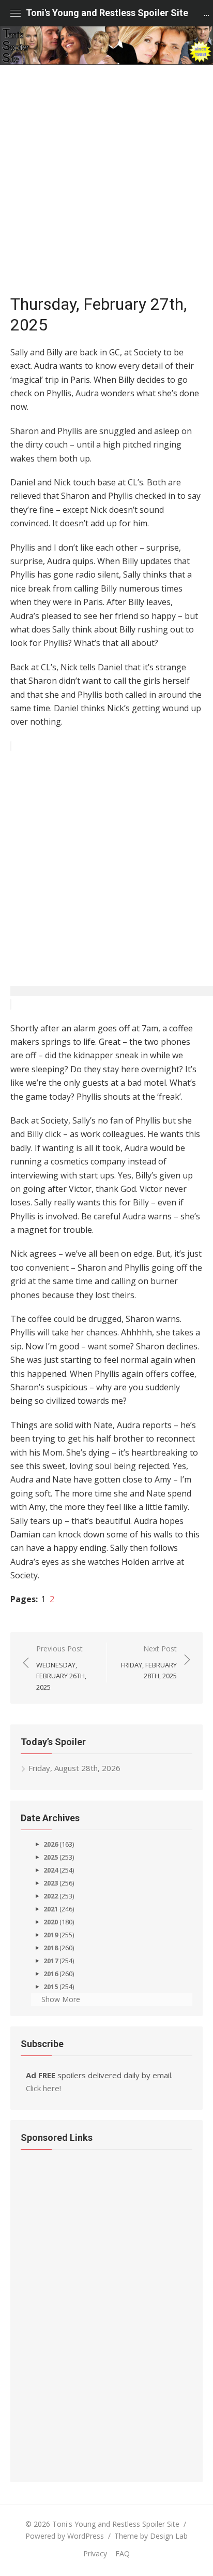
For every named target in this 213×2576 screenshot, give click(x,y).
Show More (61, 1999)
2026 (51, 1844)
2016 (51, 1974)
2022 (51, 1896)
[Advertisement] (106, 177)
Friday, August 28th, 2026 (74, 1768)
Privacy (95, 2553)
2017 (51, 1961)
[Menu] (16, 13)
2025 (51, 1857)
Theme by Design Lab (151, 2536)
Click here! (43, 2088)
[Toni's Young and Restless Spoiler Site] (106, 45)
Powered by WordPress (65, 2536)
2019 (51, 1935)
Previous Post (61, 1668)
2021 (51, 1909)
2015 (51, 1987)
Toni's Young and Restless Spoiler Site (107, 13)
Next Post (149, 1662)
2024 (51, 1870)
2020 (51, 1922)
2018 (51, 1948)
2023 (51, 1883)
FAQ (123, 2553)
